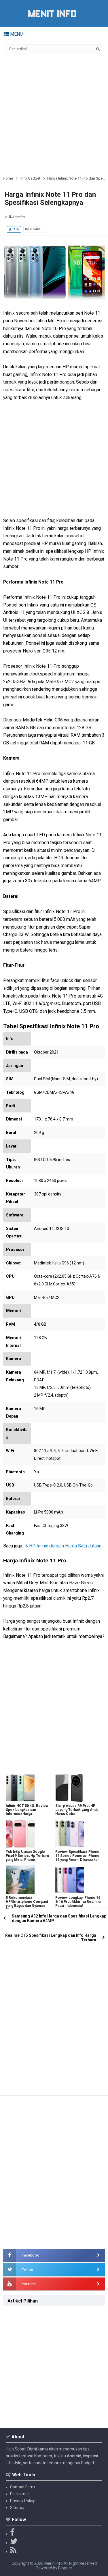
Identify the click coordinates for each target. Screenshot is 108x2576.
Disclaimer (20, 2494)
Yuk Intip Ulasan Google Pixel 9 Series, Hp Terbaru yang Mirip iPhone (27, 1856)
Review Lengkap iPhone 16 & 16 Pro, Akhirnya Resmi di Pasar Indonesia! (78, 1902)
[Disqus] (54, 2019)
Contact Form (22, 2487)
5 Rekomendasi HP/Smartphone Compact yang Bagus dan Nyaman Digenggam (27, 1904)
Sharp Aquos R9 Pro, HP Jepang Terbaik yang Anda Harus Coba (77, 1810)
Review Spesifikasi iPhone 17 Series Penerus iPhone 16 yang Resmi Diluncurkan (77, 1856)
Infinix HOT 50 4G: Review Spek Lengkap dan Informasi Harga (27, 1810)
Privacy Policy (22, 2501)
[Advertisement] (54, 114)
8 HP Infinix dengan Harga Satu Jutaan (63, 1546)
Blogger (65, 2568)
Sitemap (18, 2508)
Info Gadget (35, 229)
